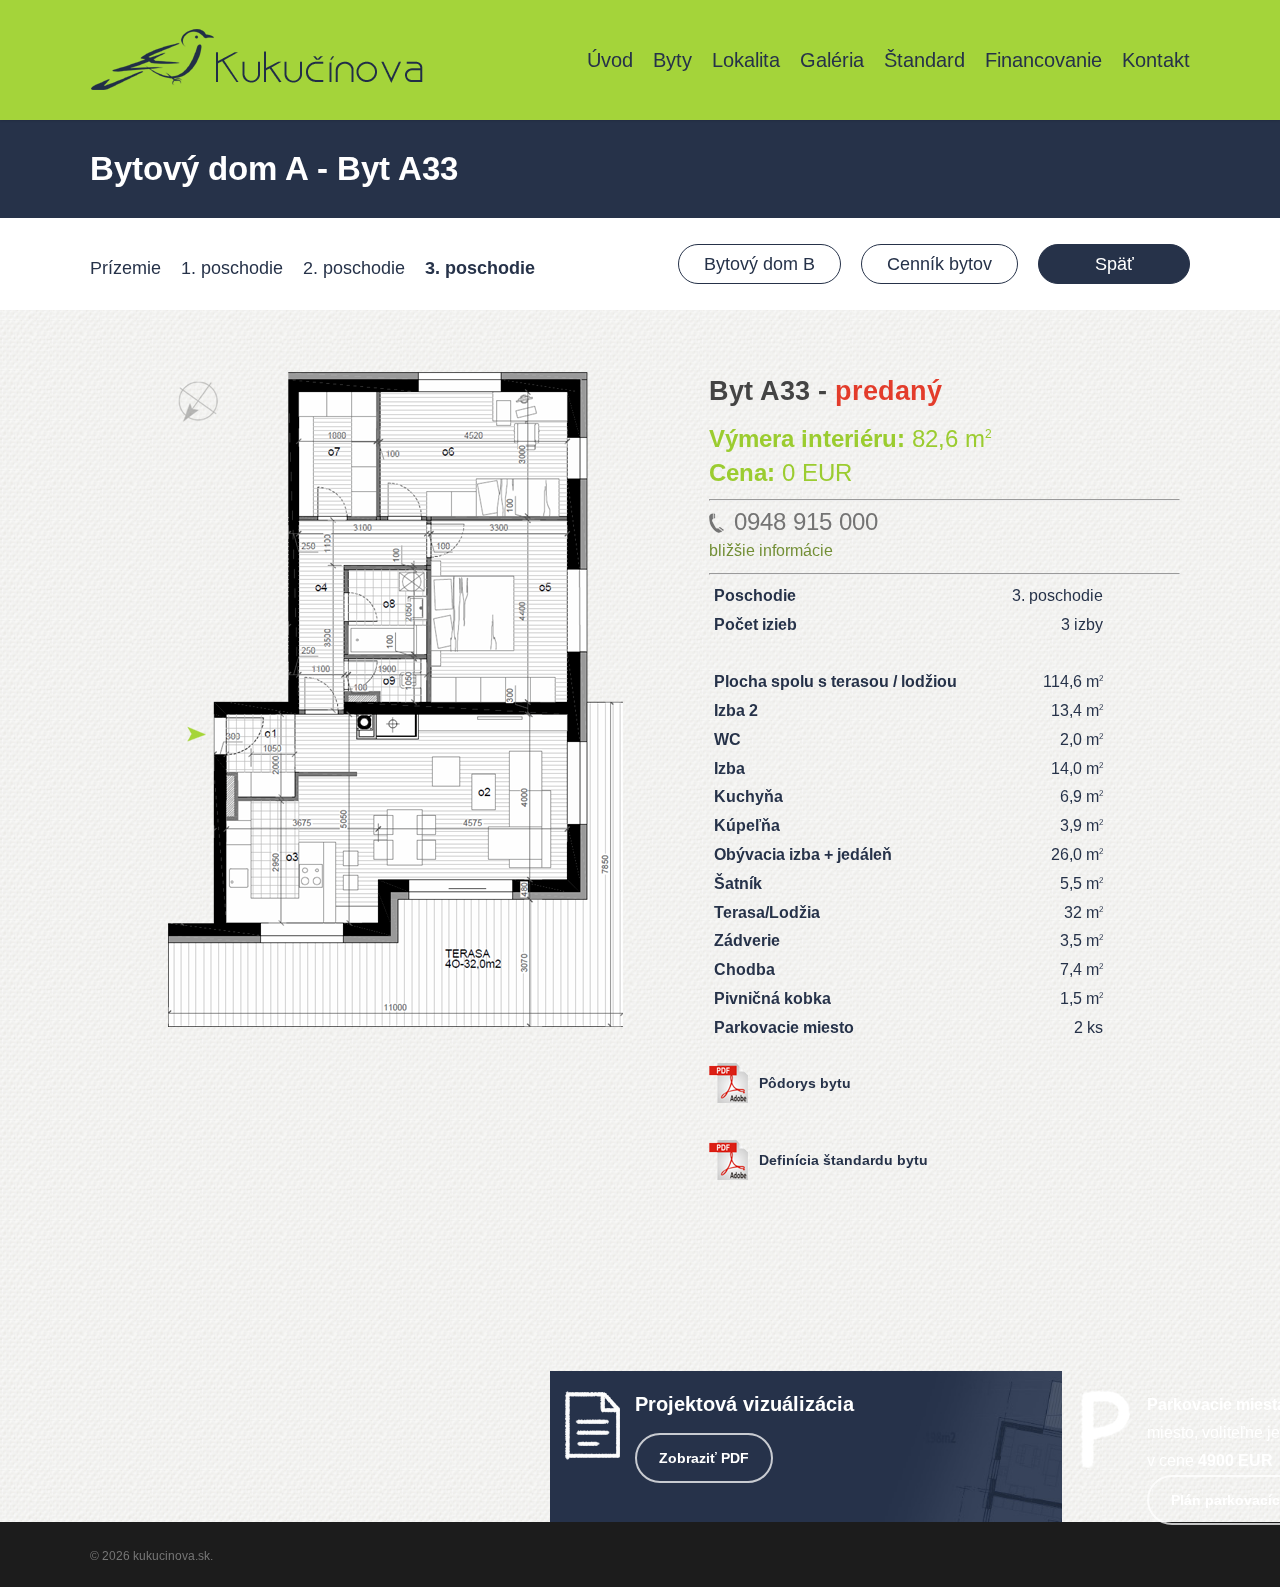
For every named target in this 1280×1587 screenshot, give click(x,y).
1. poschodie (232, 268)
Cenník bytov (939, 264)
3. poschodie (480, 268)
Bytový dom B (759, 264)
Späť (1114, 264)
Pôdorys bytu (805, 1083)
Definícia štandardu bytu (843, 1160)
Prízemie (125, 268)
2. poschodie (354, 268)
